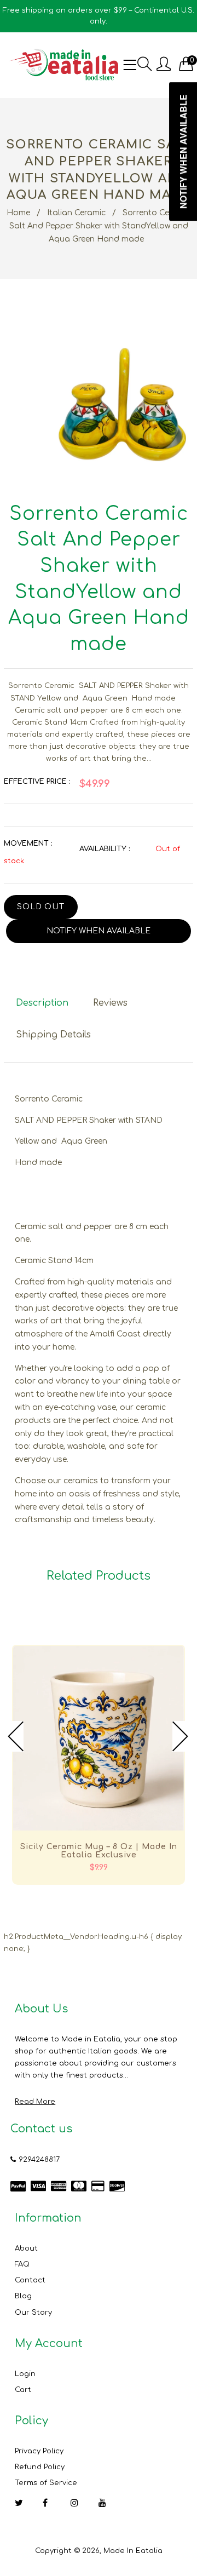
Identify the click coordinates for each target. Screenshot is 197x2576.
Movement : (28, 844)
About (26, 2248)
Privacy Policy (39, 2451)
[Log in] (164, 65)
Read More (35, 2102)
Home (18, 213)
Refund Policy (40, 2467)
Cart (23, 2390)
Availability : (105, 849)
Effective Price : (37, 782)
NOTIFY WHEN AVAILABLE (99, 931)
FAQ (22, 2264)
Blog (23, 2296)
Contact (30, 2280)
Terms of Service (46, 2483)
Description (42, 1003)
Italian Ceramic (76, 213)
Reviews (110, 1003)
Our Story (33, 2313)
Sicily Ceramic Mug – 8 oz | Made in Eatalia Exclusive (99, 1851)
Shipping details (53, 1035)
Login (25, 2374)
